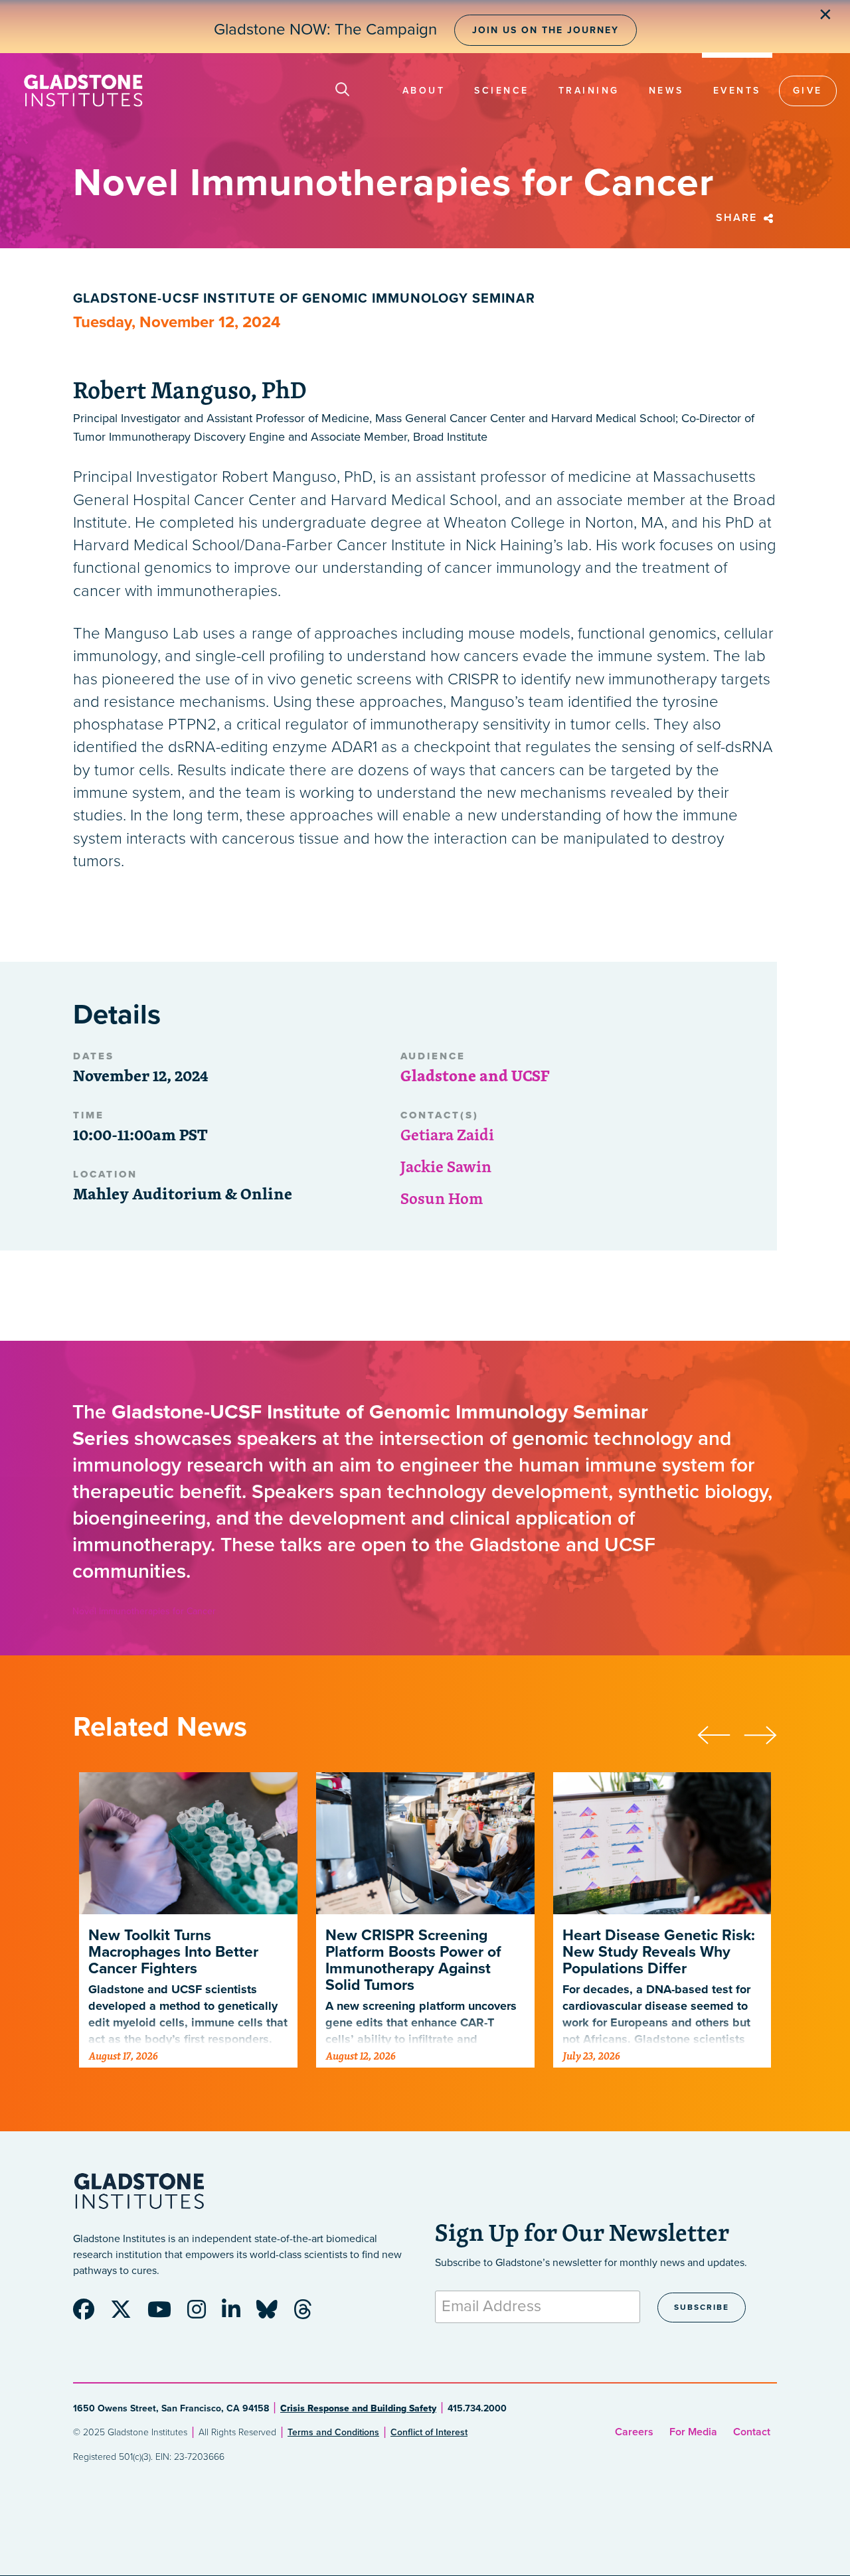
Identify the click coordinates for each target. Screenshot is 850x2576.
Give (808, 91)
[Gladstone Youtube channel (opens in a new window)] (166, 2314)
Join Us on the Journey (546, 30)
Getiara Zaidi (447, 1134)
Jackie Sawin (446, 1166)
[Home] (83, 91)
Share (738, 218)
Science (502, 91)
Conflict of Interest (429, 2432)
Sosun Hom (442, 1198)
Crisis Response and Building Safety (358, 2408)
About (424, 91)
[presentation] (721, 1733)
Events (737, 91)
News (666, 91)
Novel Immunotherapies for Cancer (144, 1611)
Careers (634, 2432)
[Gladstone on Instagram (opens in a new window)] (203, 2314)
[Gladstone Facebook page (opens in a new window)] (90, 2314)
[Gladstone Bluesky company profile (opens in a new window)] (274, 2314)
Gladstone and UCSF (475, 1075)
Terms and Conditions (333, 2432)
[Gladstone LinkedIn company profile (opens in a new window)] (238, 2314)
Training (589, 91)
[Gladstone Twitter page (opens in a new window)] (127, 2314)
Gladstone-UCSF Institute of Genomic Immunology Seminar (304, 299)
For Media (693, 2432)
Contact (752, 2432)
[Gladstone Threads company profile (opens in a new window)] (309, 2314)
